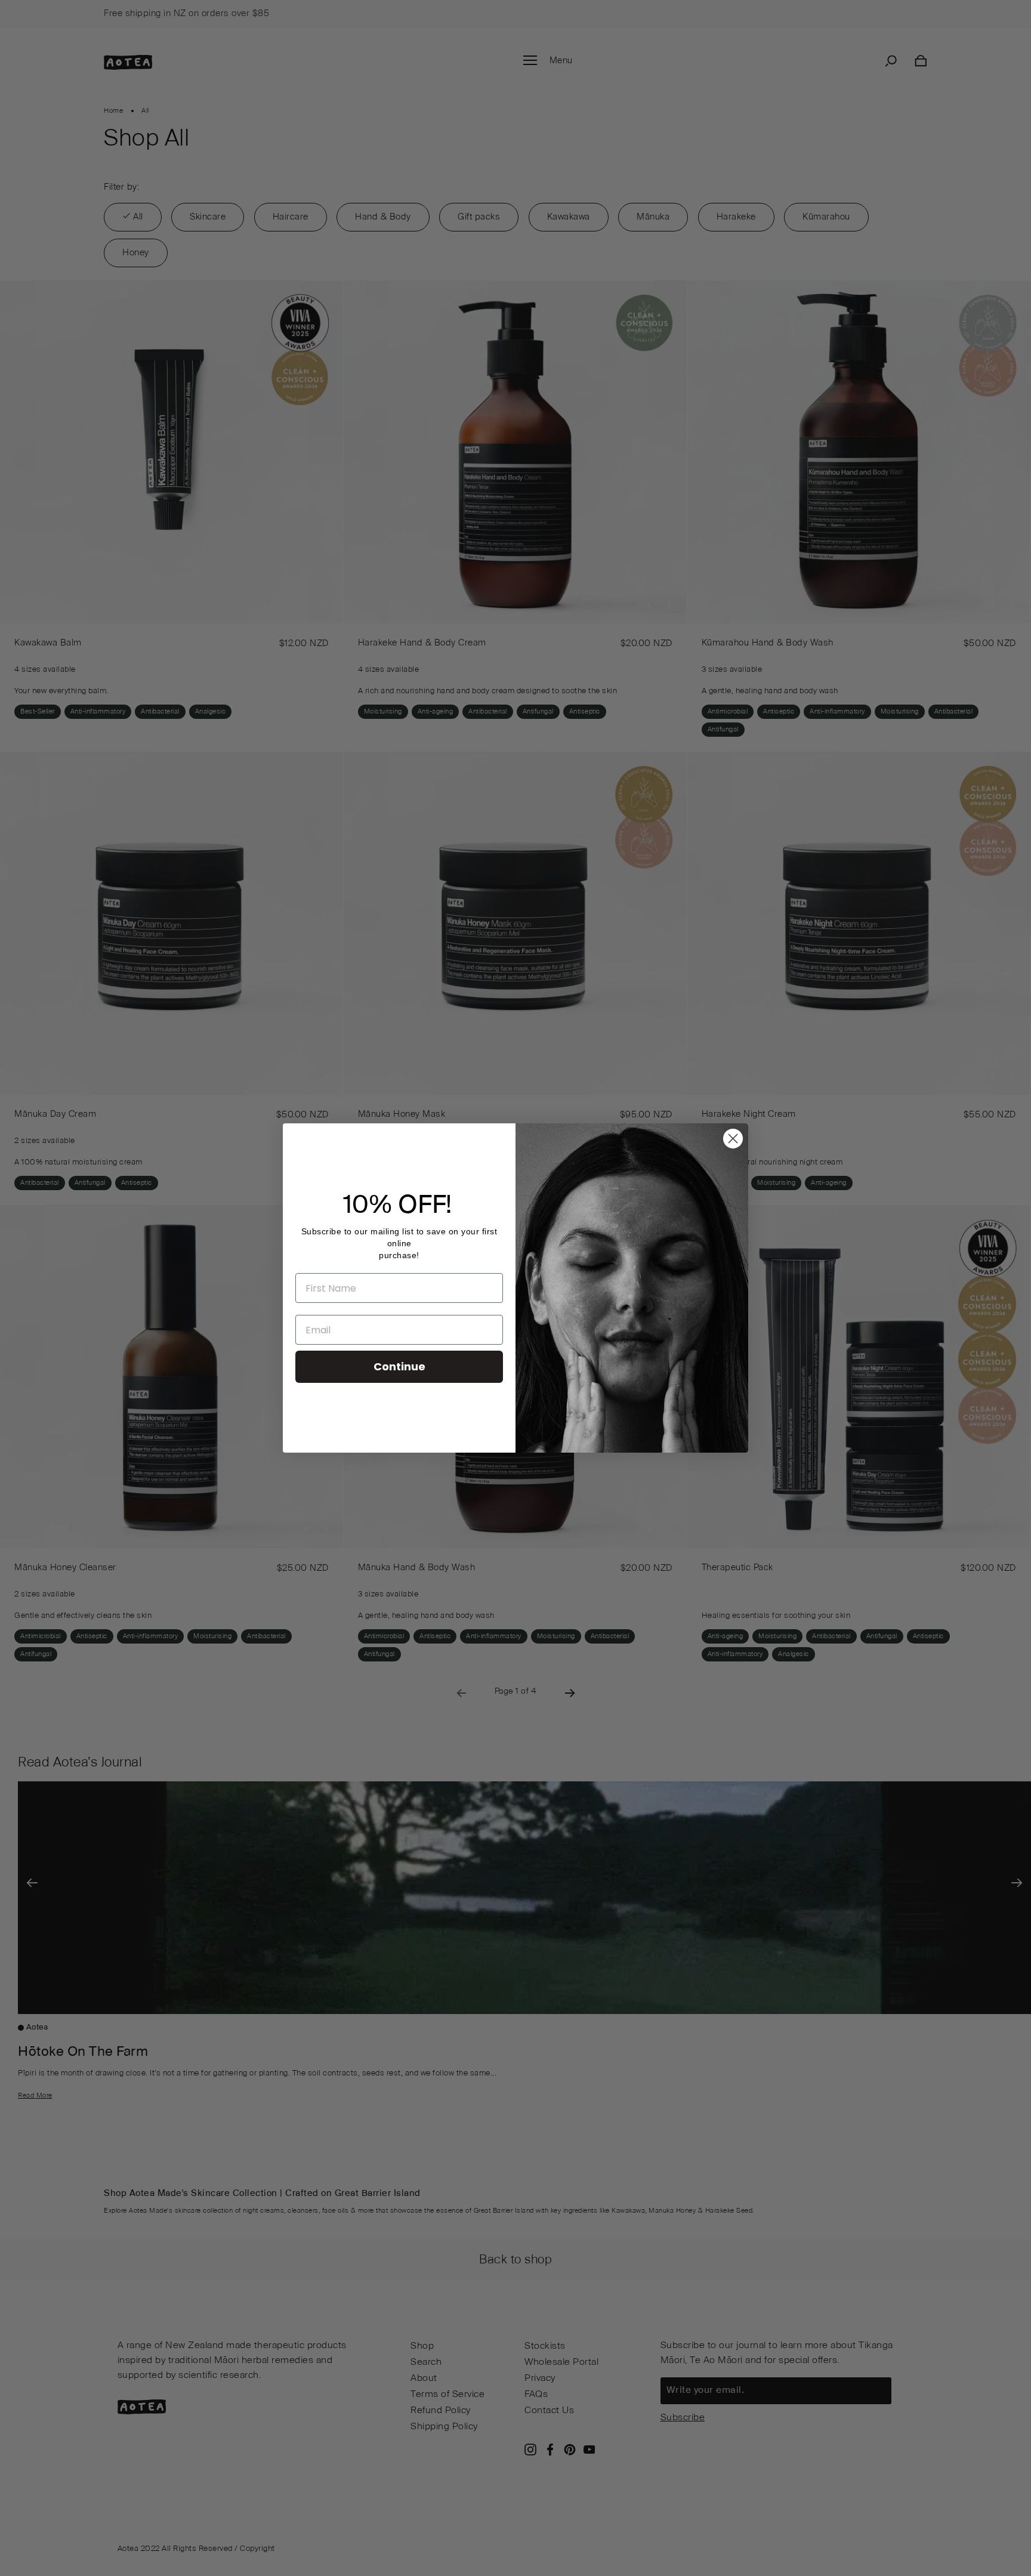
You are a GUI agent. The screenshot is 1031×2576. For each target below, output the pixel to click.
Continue (399, 1366)
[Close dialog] (733, 1139)
